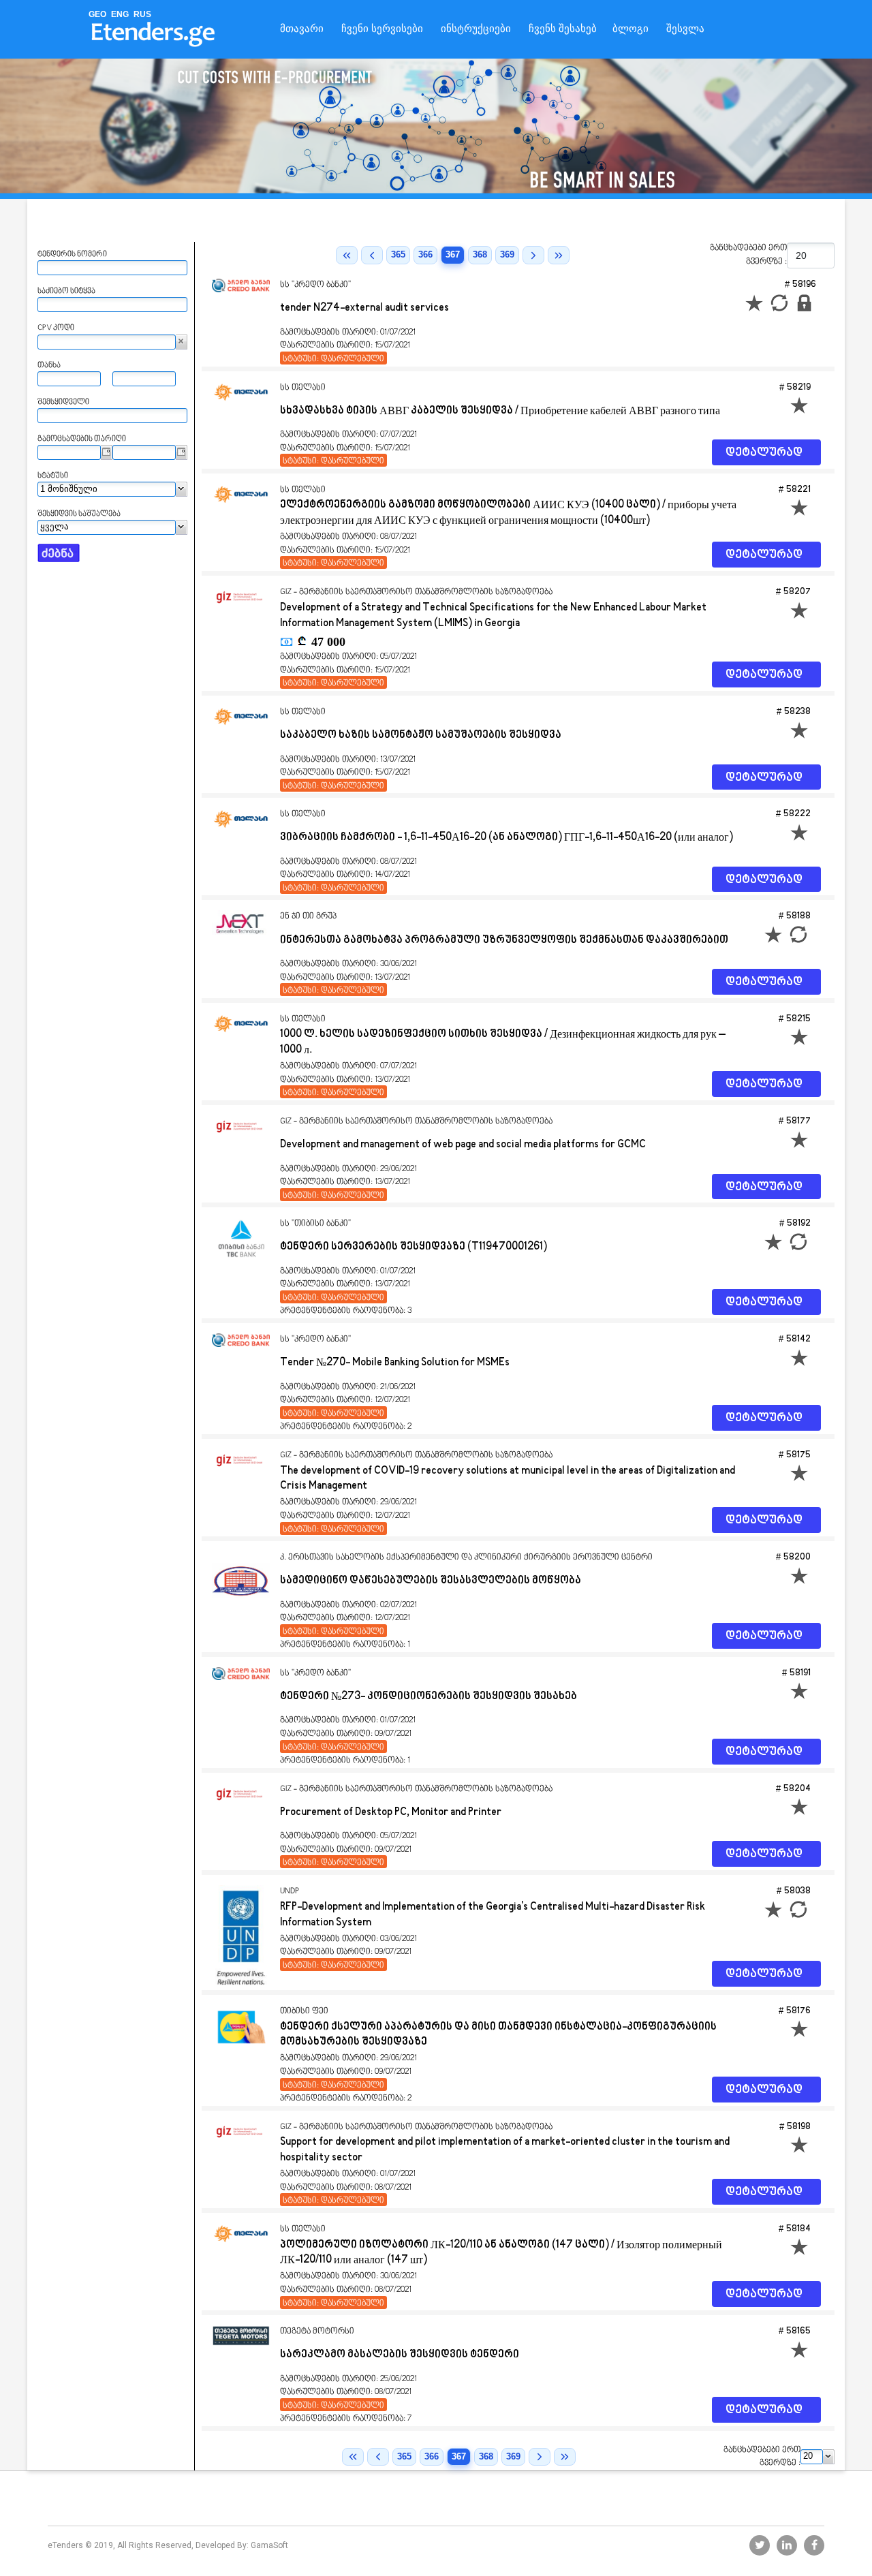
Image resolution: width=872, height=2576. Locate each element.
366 (425, 254)
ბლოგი (630, 29)
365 (398, 254)
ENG (120, 14)
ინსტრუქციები (476, 29)
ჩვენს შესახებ (563, 29)
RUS (142, 14)
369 (507, 254)
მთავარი (302, 29)
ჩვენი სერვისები (382, 29)
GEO (97, 14)
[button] (182, 342)
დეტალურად (764, 453)
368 (480, 254)
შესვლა (685, 29)
